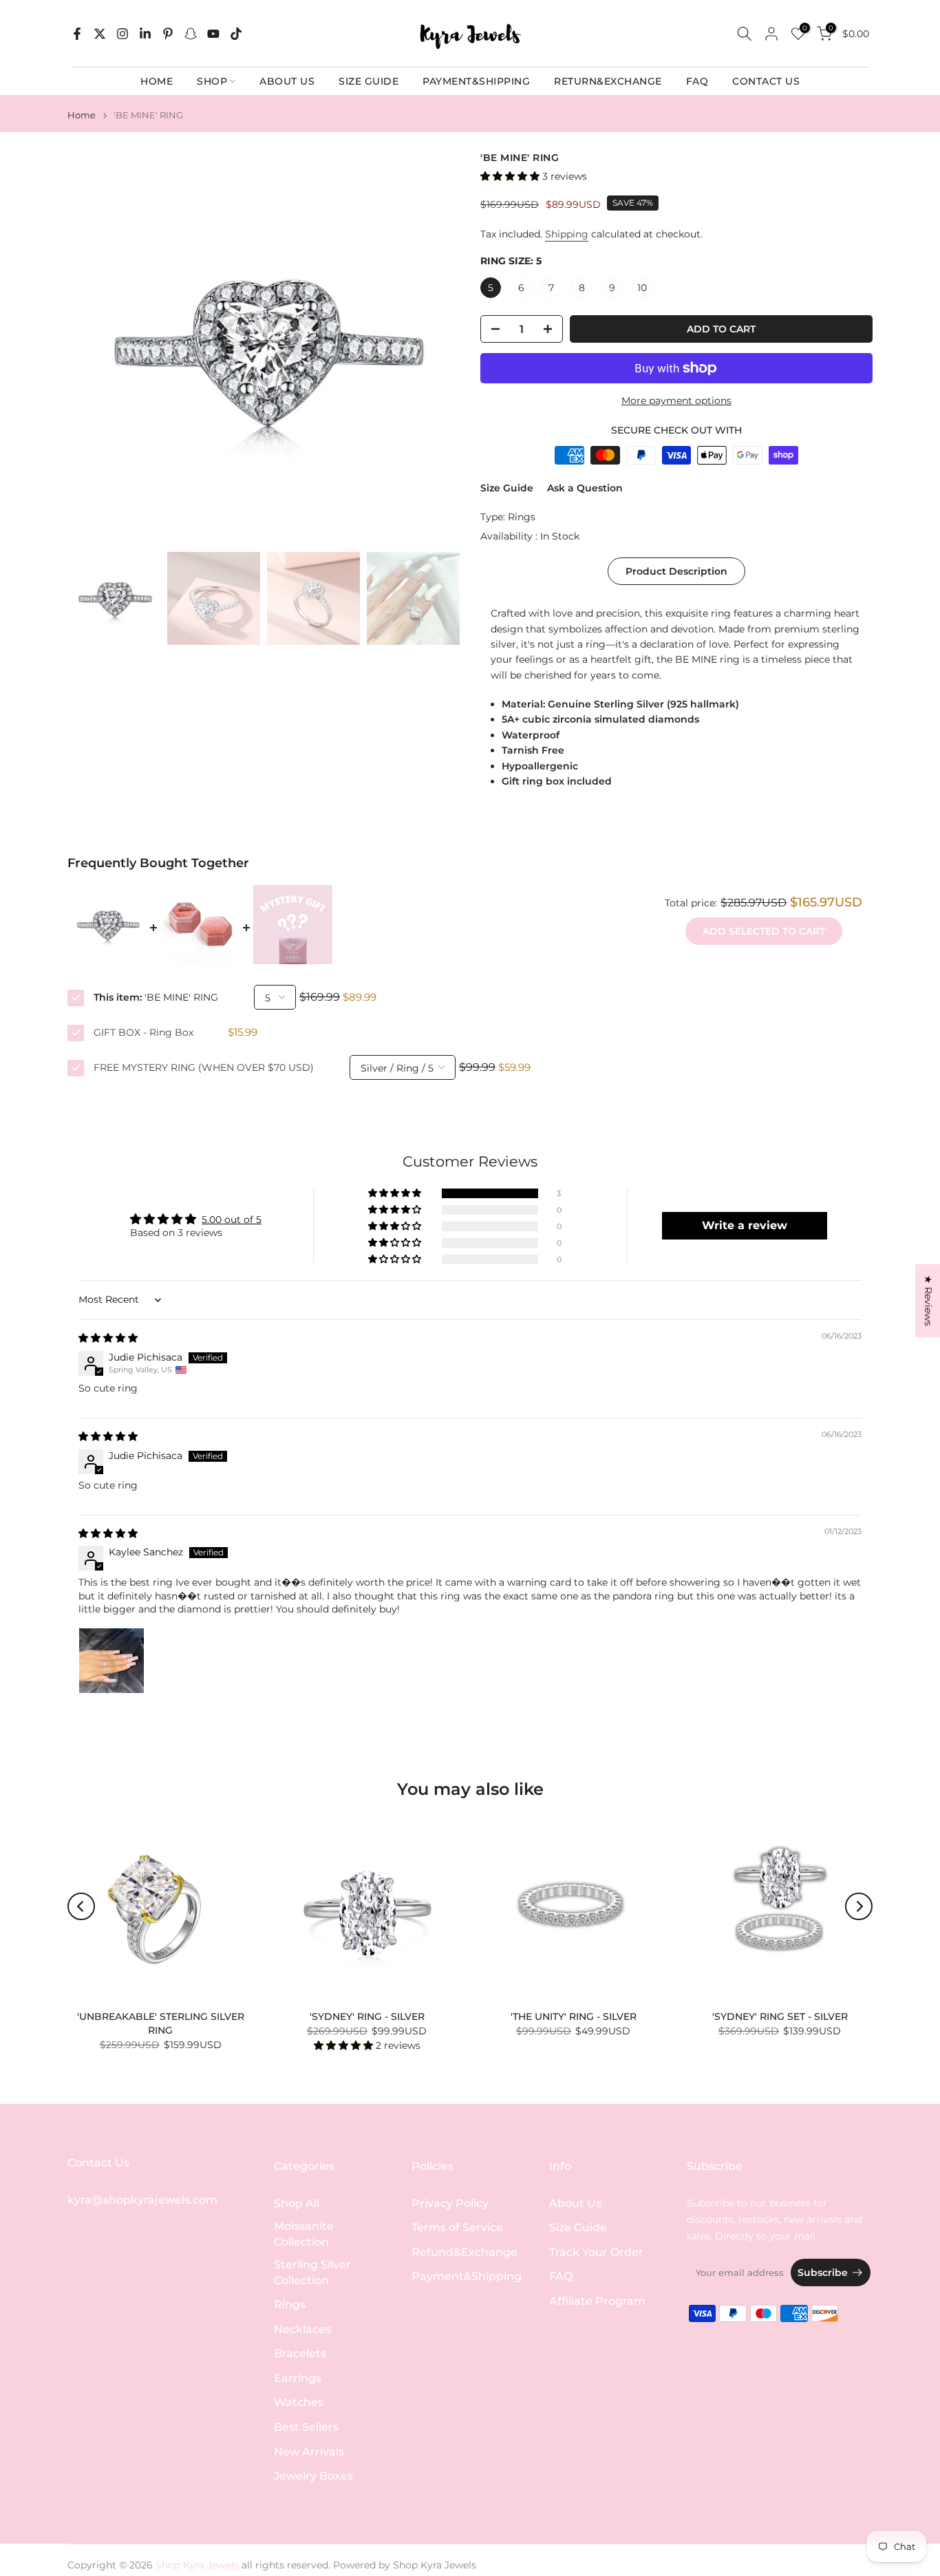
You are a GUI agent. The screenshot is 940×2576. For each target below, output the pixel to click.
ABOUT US (287, 81)
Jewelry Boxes (313, 2476)
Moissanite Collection (304, 2234)
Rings (522, 517)
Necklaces (302, 2329)
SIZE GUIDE (368, 81)
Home (82, 115)
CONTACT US (766, 81)
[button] (511, 176)
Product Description (676, 571)
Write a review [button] (745, 1225)
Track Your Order (596, 2252)
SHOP (212, 81)
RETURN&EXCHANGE (608, 81)
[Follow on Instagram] (122, 34)
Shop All (297, 2203)
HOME (157, 81)
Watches (299, 2402)
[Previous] (81, 1906)
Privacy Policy (450, 2203)
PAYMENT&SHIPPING (476, 81)
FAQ (697, 81)
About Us (575, 2203)
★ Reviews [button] (928, 1300)
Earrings (298, 2378)
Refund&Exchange (464, 2252)
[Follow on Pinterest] (168, 34)
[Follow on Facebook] (77, 34)
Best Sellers (306, 2427)
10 (642, 288)
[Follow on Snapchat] (191, 34)
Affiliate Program (597, 2301)
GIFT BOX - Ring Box (143, 1032)
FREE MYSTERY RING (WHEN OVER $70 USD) (204, 1067)
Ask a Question (585, 488)
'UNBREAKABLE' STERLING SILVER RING (161, 2023)
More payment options (676, 401)
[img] (108, 1338)
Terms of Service (457, 2227)
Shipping (567, 234)
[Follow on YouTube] (213, 34)
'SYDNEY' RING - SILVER (367, 2016)
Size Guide (507, 488)
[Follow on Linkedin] (145, 34)
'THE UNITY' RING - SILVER (574, 2016)
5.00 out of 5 (232, 1220)
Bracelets (300, 2353)
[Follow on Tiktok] (236, 34)
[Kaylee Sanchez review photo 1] (111, 1661)
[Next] (859, 1906)
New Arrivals (309, 2452)
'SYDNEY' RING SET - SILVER (780, 2016)
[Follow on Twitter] (100, 34)
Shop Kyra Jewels (435, 2565)
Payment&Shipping (467, 2276)
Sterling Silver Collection (312, 2272)
